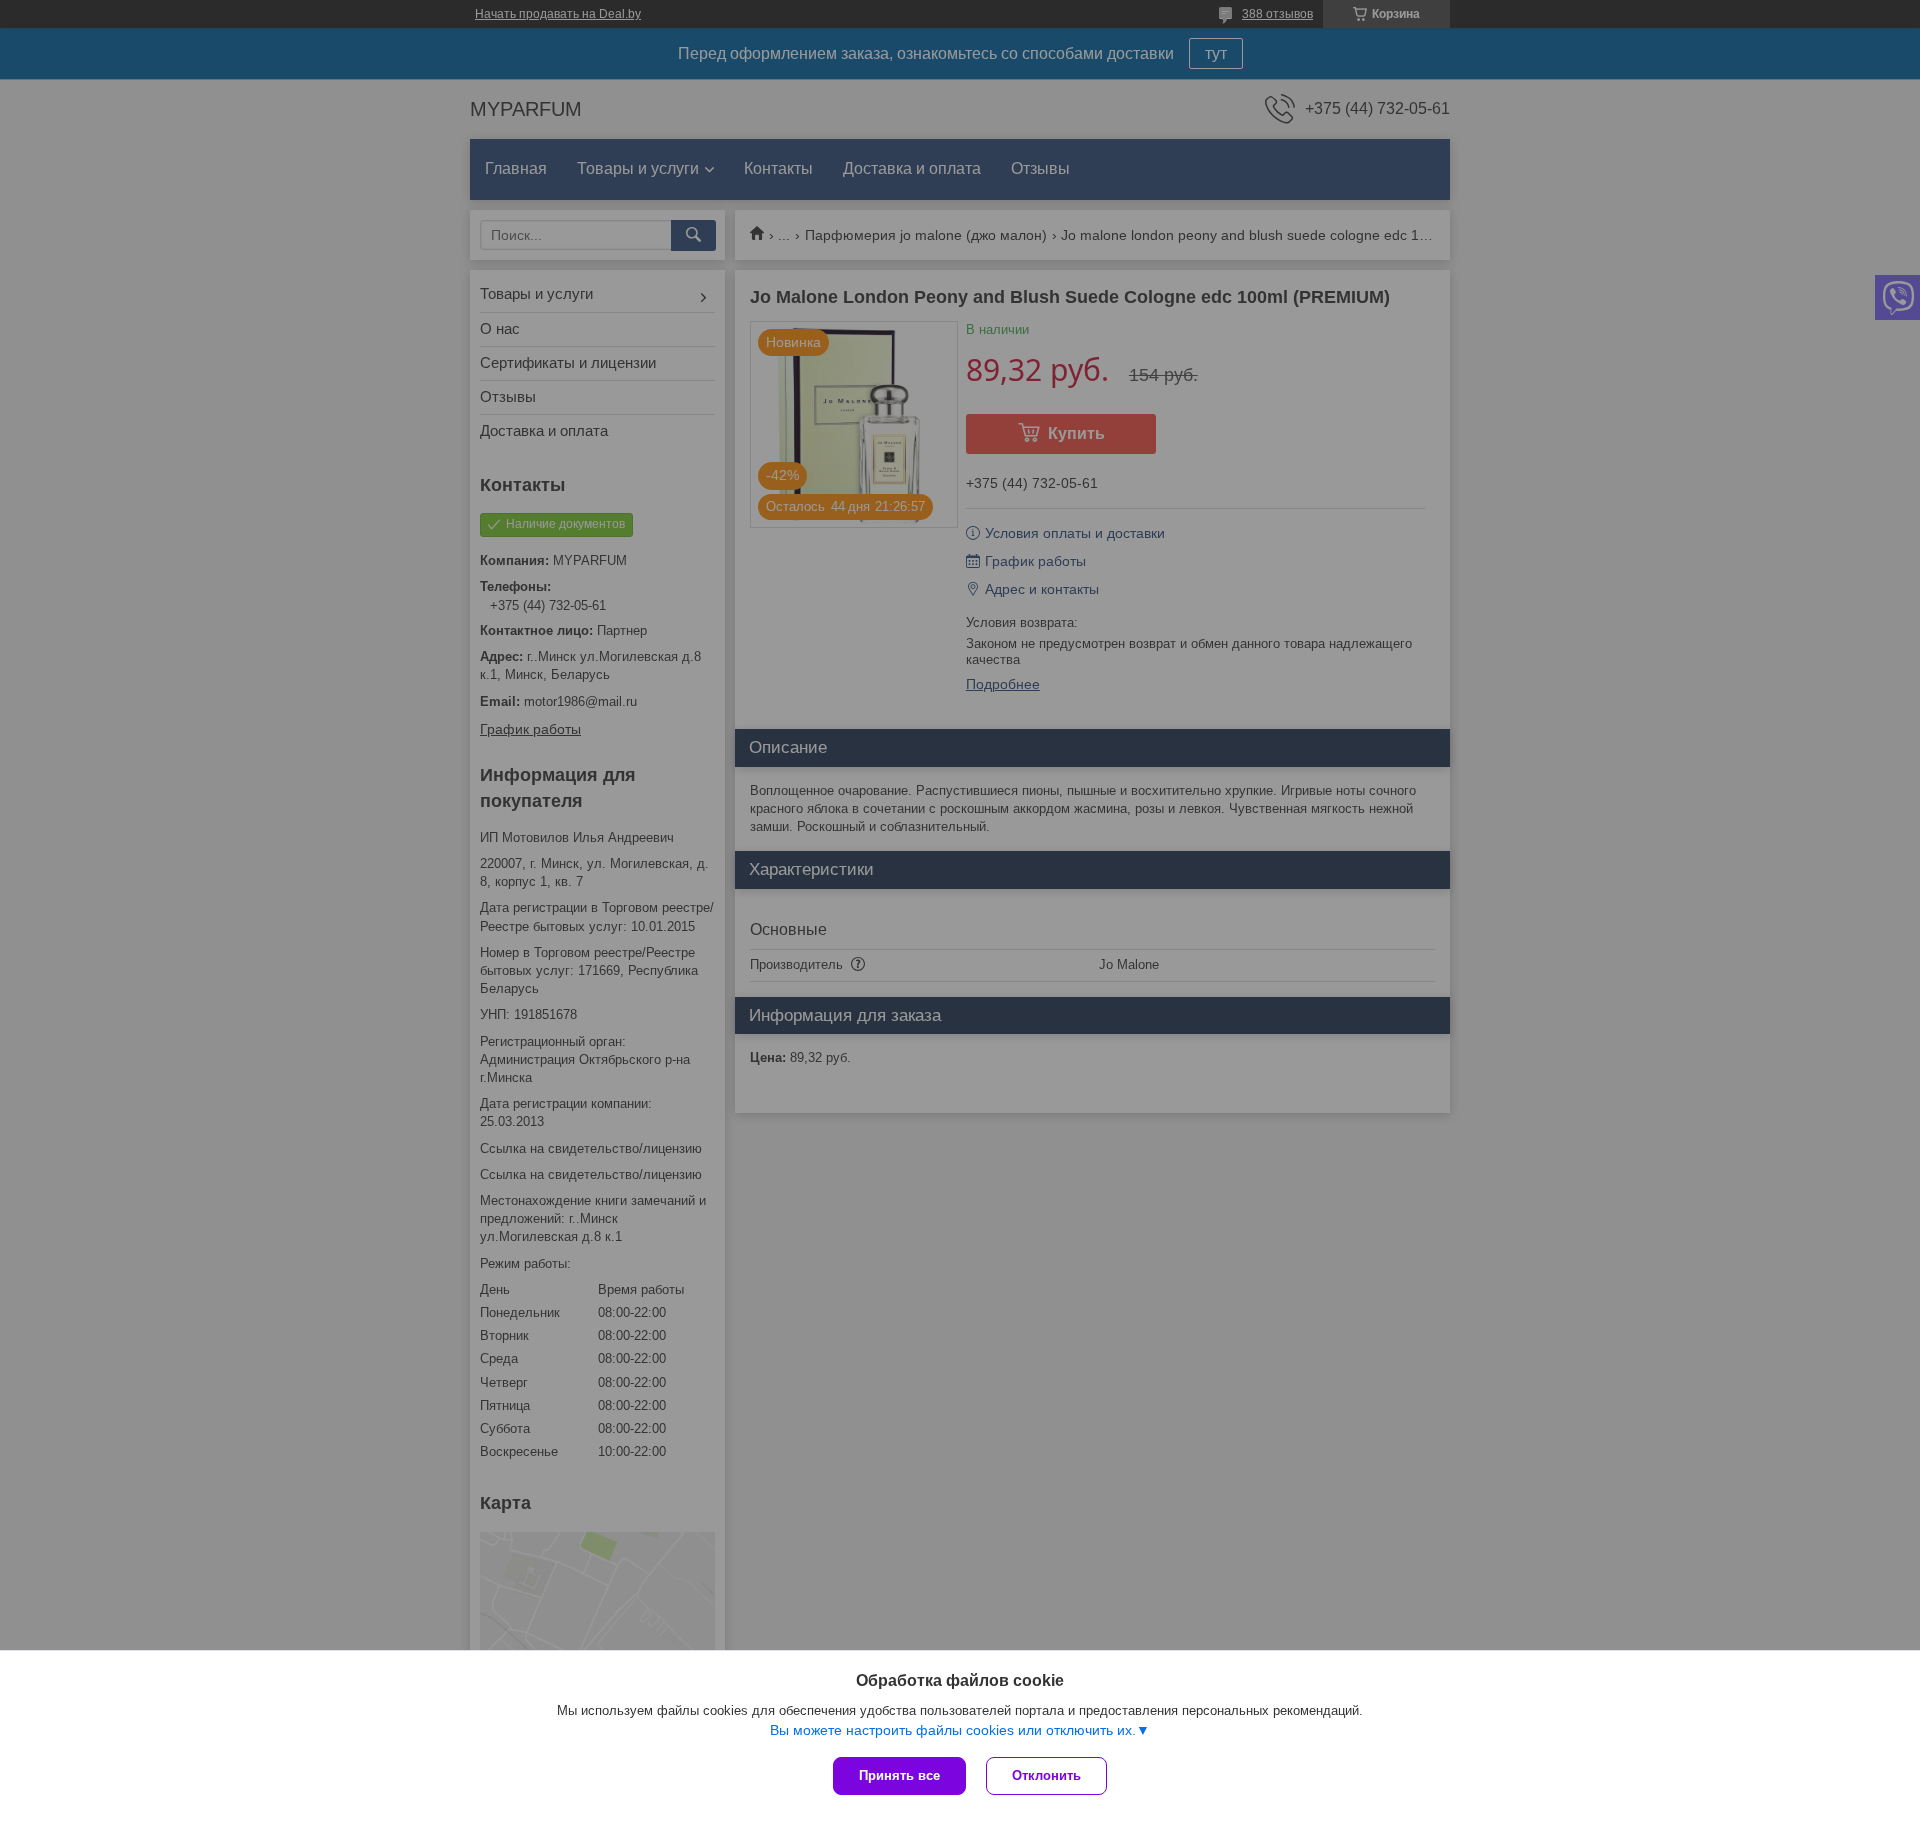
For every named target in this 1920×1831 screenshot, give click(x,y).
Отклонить (1046, 1775)
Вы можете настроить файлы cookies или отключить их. (953, 1730)
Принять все (899, 1775)
